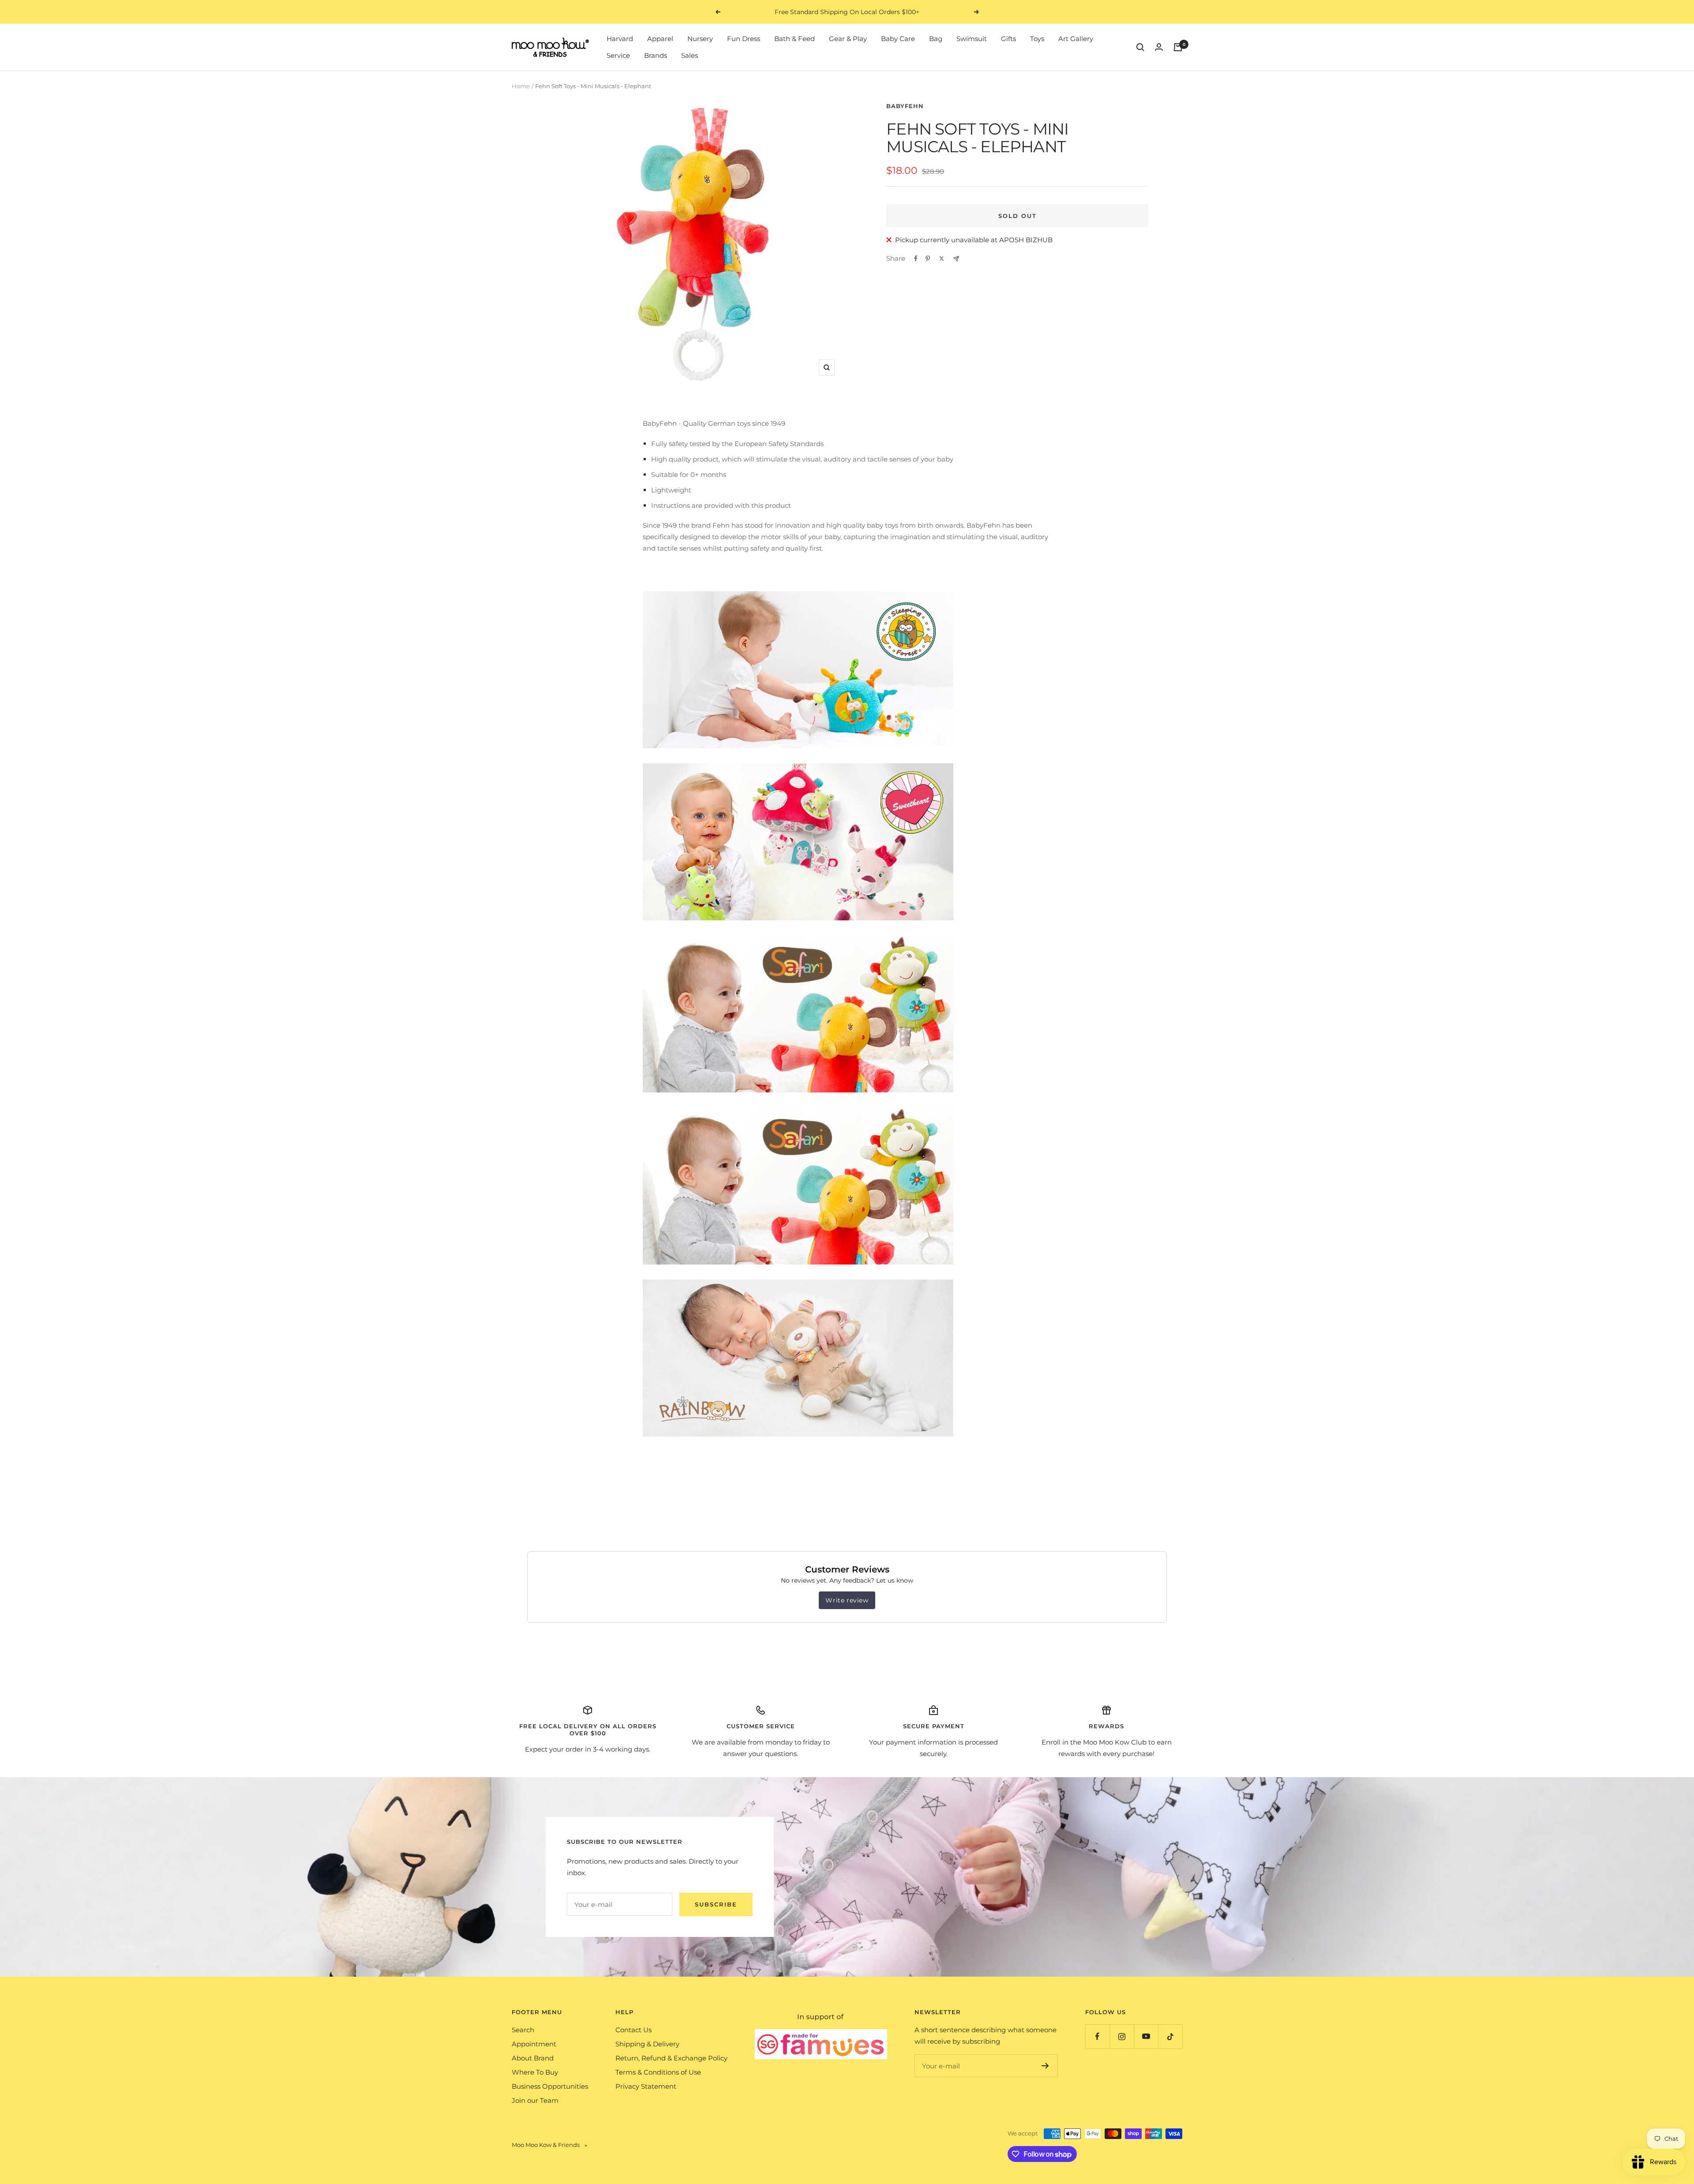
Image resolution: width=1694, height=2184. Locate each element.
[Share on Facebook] (916, 259)
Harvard (620, 39)
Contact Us (633, 2030)
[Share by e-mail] (956, 259)
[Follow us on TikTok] (1170, 2036)
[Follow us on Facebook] (1097, 2036)
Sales (690, 55)
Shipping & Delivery (647, 2044)
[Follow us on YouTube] (1146, 2036)
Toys (1037, 39)
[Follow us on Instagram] (1122, 2036)
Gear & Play (848, 39)
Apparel (660, 39)
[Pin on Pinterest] (928, 259)
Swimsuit (972, 39)
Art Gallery (1076, 39)
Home (521, 86)
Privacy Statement (646, 2086)
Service (618, 55)
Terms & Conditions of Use (658, 2072)
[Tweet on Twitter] (942, 259)
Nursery (700, 39)
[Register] (1045, 2066)
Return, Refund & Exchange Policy (671, 2058)
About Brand (533, 2058)
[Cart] (1178, 47)
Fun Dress (744, 39)
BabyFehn (905, 106)
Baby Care (898, 39)
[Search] (1140, 47)
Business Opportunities (550, 2086)
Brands (656, 55)
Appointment (534, 2044)
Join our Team (535, 2100)
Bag (936, 39)
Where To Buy (535, 2072)
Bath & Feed (795, 39)
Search (523, 2030)
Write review (847, 1600)
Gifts (1008, 39)
